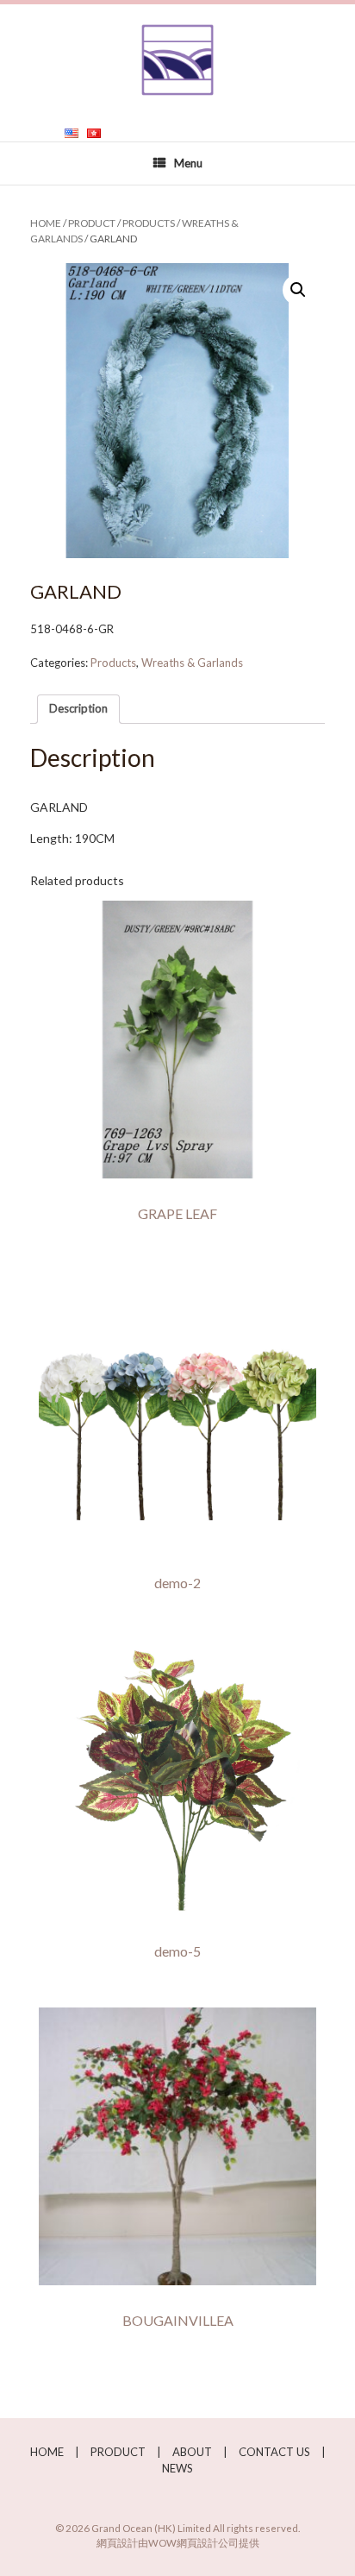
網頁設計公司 (208, 2543)
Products (149, 223)
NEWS (177, 2468)
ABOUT (192, 2452)
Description (78, 708)
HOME (47, 2452)
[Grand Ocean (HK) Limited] (177, 60)
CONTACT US (274, 2452)
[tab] (78, 710)
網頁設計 (117, 2543)
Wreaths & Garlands (192, 663)
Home (46, 223)
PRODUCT (92, 223)
